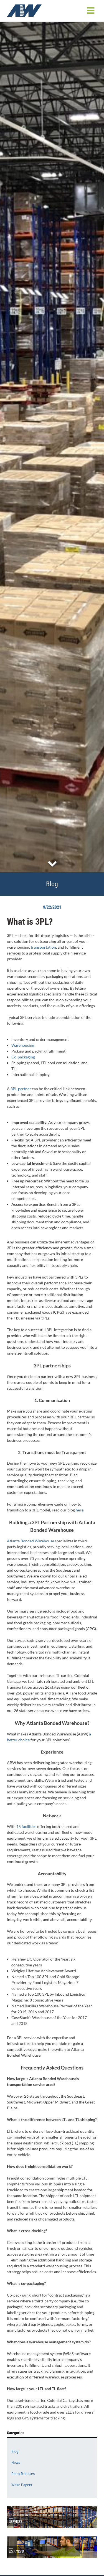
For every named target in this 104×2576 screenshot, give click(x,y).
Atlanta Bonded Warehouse (31, 1541)
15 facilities (26, 1826)
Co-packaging (23, 1057)
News (16, 2463)
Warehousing (23, 1045)
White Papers (22, 2485)
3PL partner (21, 1089)
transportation (43, 947)
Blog (15, 2451)
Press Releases (23, 2474)
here (80, 1510)
